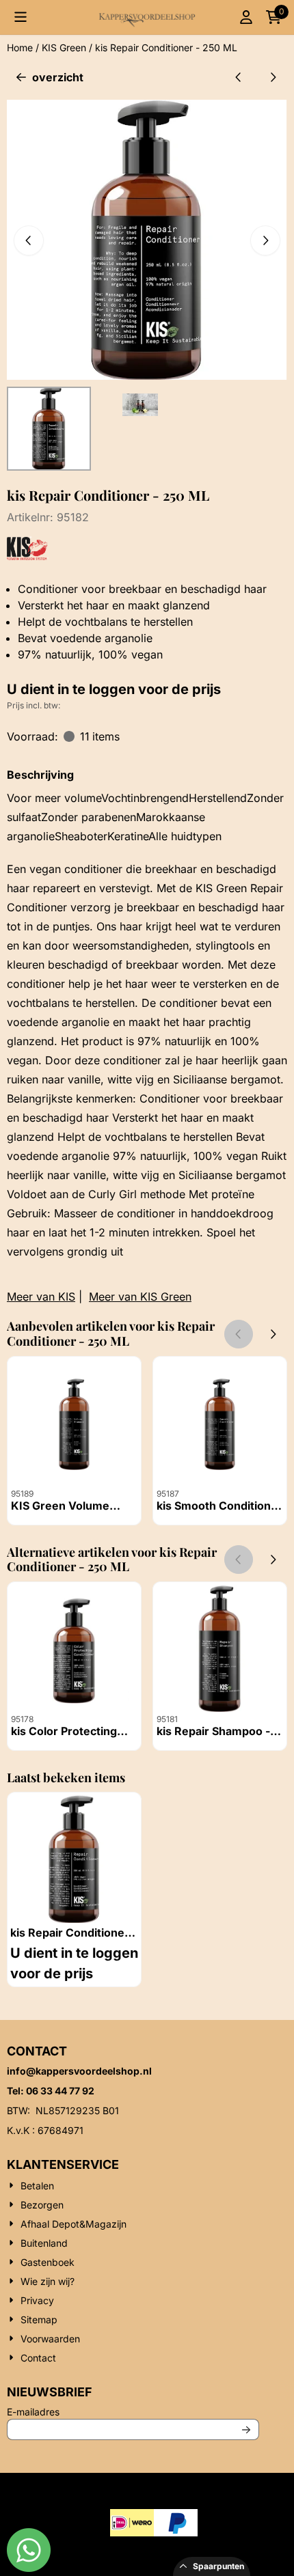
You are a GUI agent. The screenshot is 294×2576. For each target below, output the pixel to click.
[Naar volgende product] (273, 77)
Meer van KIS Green (140, 1297)
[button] (21, 17)
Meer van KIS (41, 1297)
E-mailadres (123, 2411)
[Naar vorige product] (239, 77)
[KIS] (28, 556)
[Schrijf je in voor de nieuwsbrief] (246, 2429)
